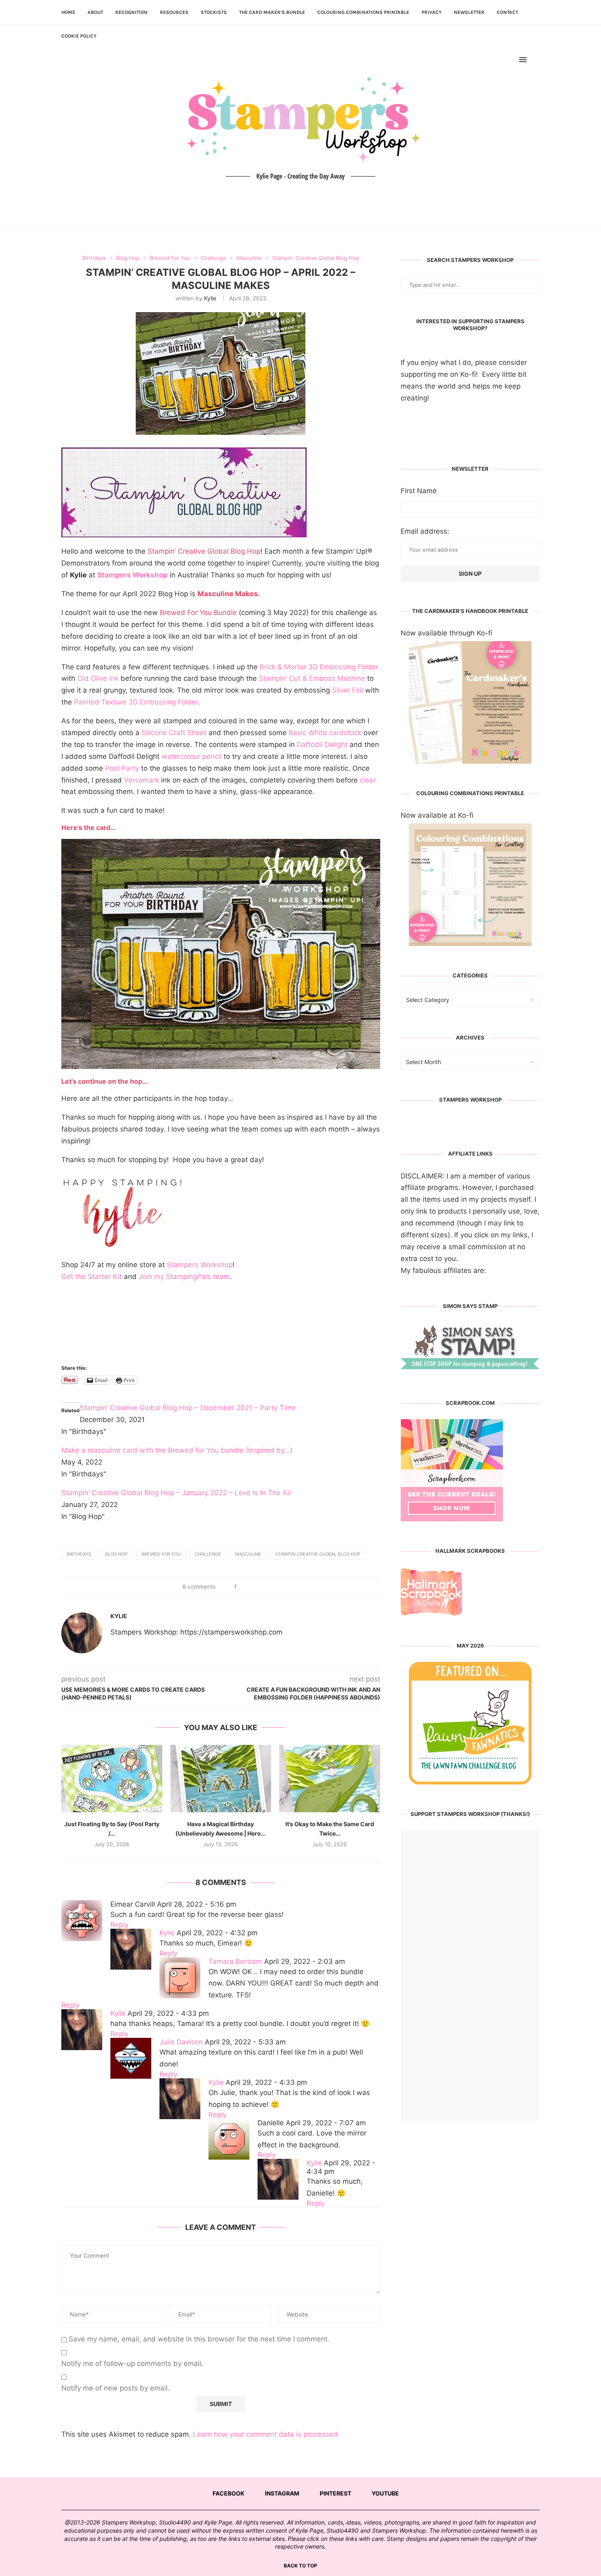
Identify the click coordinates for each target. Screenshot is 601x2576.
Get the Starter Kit (92, 1277)
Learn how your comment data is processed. (266, 2434)
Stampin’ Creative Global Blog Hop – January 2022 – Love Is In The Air (176, 1493)
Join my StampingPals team (184, 1277)
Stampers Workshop (132, 575)
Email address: (425, 531)
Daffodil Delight (322, 745)
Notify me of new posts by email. (115, 2388)
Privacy (432, 12)
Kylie (210, 298)
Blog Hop (116, 1554)
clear (368, 780)
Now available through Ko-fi (446, 633)
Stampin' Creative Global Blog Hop (318, 1554)
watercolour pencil (192, 756)
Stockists (214, 12)
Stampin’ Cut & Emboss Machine (312, 678)
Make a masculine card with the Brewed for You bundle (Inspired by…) (177, 1450)
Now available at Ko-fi (437, 815)
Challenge (208, 1554)
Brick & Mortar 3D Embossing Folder (319, 667)
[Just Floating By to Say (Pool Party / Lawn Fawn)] (112, 1778)
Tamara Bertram (235, 1961)
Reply (119, 1925)
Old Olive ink (98, 678)
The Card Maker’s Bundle (272, 12)
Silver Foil (348, 690)
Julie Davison (181, 2042)
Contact (507, 12)
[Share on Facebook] (246, 1587)
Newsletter (469, 12)
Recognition (131, 12)
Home (68, 12)
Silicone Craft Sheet (174, 733)
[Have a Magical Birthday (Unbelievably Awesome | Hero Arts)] (221, 1778)
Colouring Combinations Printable (363, 12)
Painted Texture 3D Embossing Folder (136, 702)
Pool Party (122, 768)
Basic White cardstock (325, 733)
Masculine (248, 1554)
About (95, 12)
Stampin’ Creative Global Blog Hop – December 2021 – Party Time (188, 1408)
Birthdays (79, 1554)
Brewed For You (161, 1554)
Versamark (141, 780)
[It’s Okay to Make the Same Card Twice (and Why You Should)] (330, 1778)
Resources (174, 12)
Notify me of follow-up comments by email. (132, 2364)
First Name (419, 491)
